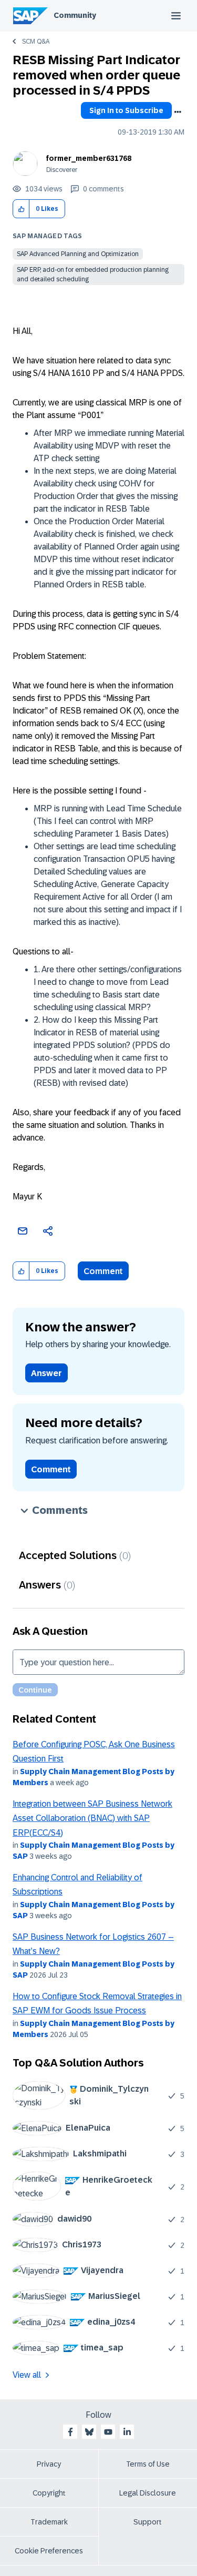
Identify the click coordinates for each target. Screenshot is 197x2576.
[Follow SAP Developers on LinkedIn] (127, 2432)
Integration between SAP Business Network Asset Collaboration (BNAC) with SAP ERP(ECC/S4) (92, 1818)
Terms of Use (148, 2464)
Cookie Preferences (49, 2551)
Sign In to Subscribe (126, 110)
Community (75, 15)
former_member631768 (89, 158)
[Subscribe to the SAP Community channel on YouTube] (108, 2432)
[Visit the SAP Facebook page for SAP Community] (70, 2432)
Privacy (49, 2464)
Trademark (49, 2522)
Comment (103, 1271)
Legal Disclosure (148, 2493)
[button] (21, 209)
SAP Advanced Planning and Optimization (78, 254)
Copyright (49, 2493)
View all (27, 2375)
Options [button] (178, 112)
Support (148, 2522)
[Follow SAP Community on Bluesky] (89, 2432)
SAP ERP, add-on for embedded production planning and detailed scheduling (93, 274)
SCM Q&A (36, 42)
